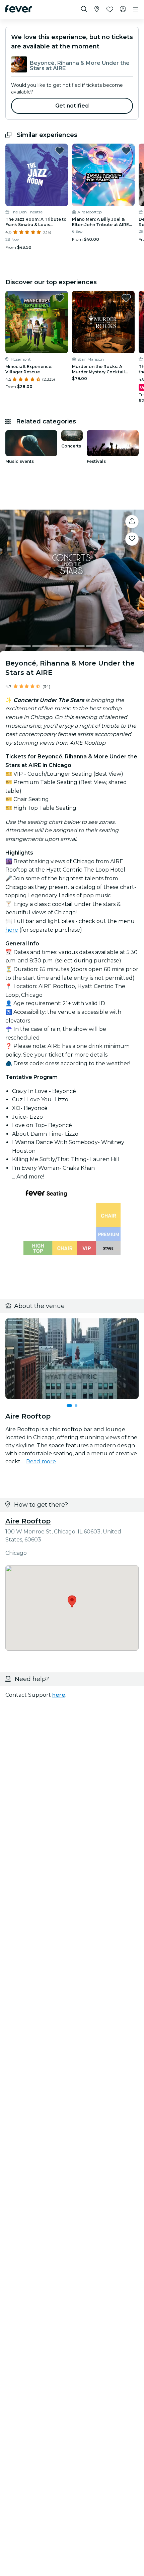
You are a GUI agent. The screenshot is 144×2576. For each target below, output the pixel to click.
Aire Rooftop (28, 1521)
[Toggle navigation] (136, 9)
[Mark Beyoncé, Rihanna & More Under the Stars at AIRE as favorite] (132, 539)
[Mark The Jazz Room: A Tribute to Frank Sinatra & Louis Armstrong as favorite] (60, 151)
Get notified (72, 106)
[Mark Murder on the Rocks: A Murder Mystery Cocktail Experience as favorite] (126, 298)
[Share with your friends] (132, 522)
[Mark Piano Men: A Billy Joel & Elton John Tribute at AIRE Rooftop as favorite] (126, 151)
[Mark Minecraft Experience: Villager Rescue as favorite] (60, 298)
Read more (41, 1461)
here (12, 930)
